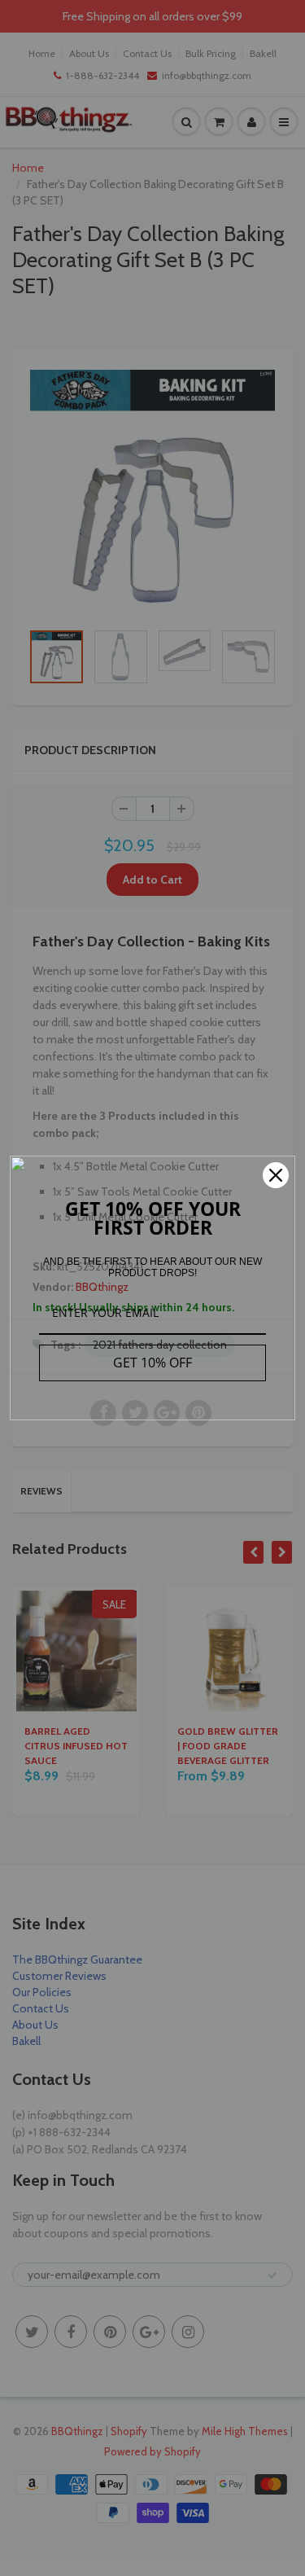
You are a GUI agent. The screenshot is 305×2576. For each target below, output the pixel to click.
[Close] (276, 1175)
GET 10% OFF (152, 1363)
